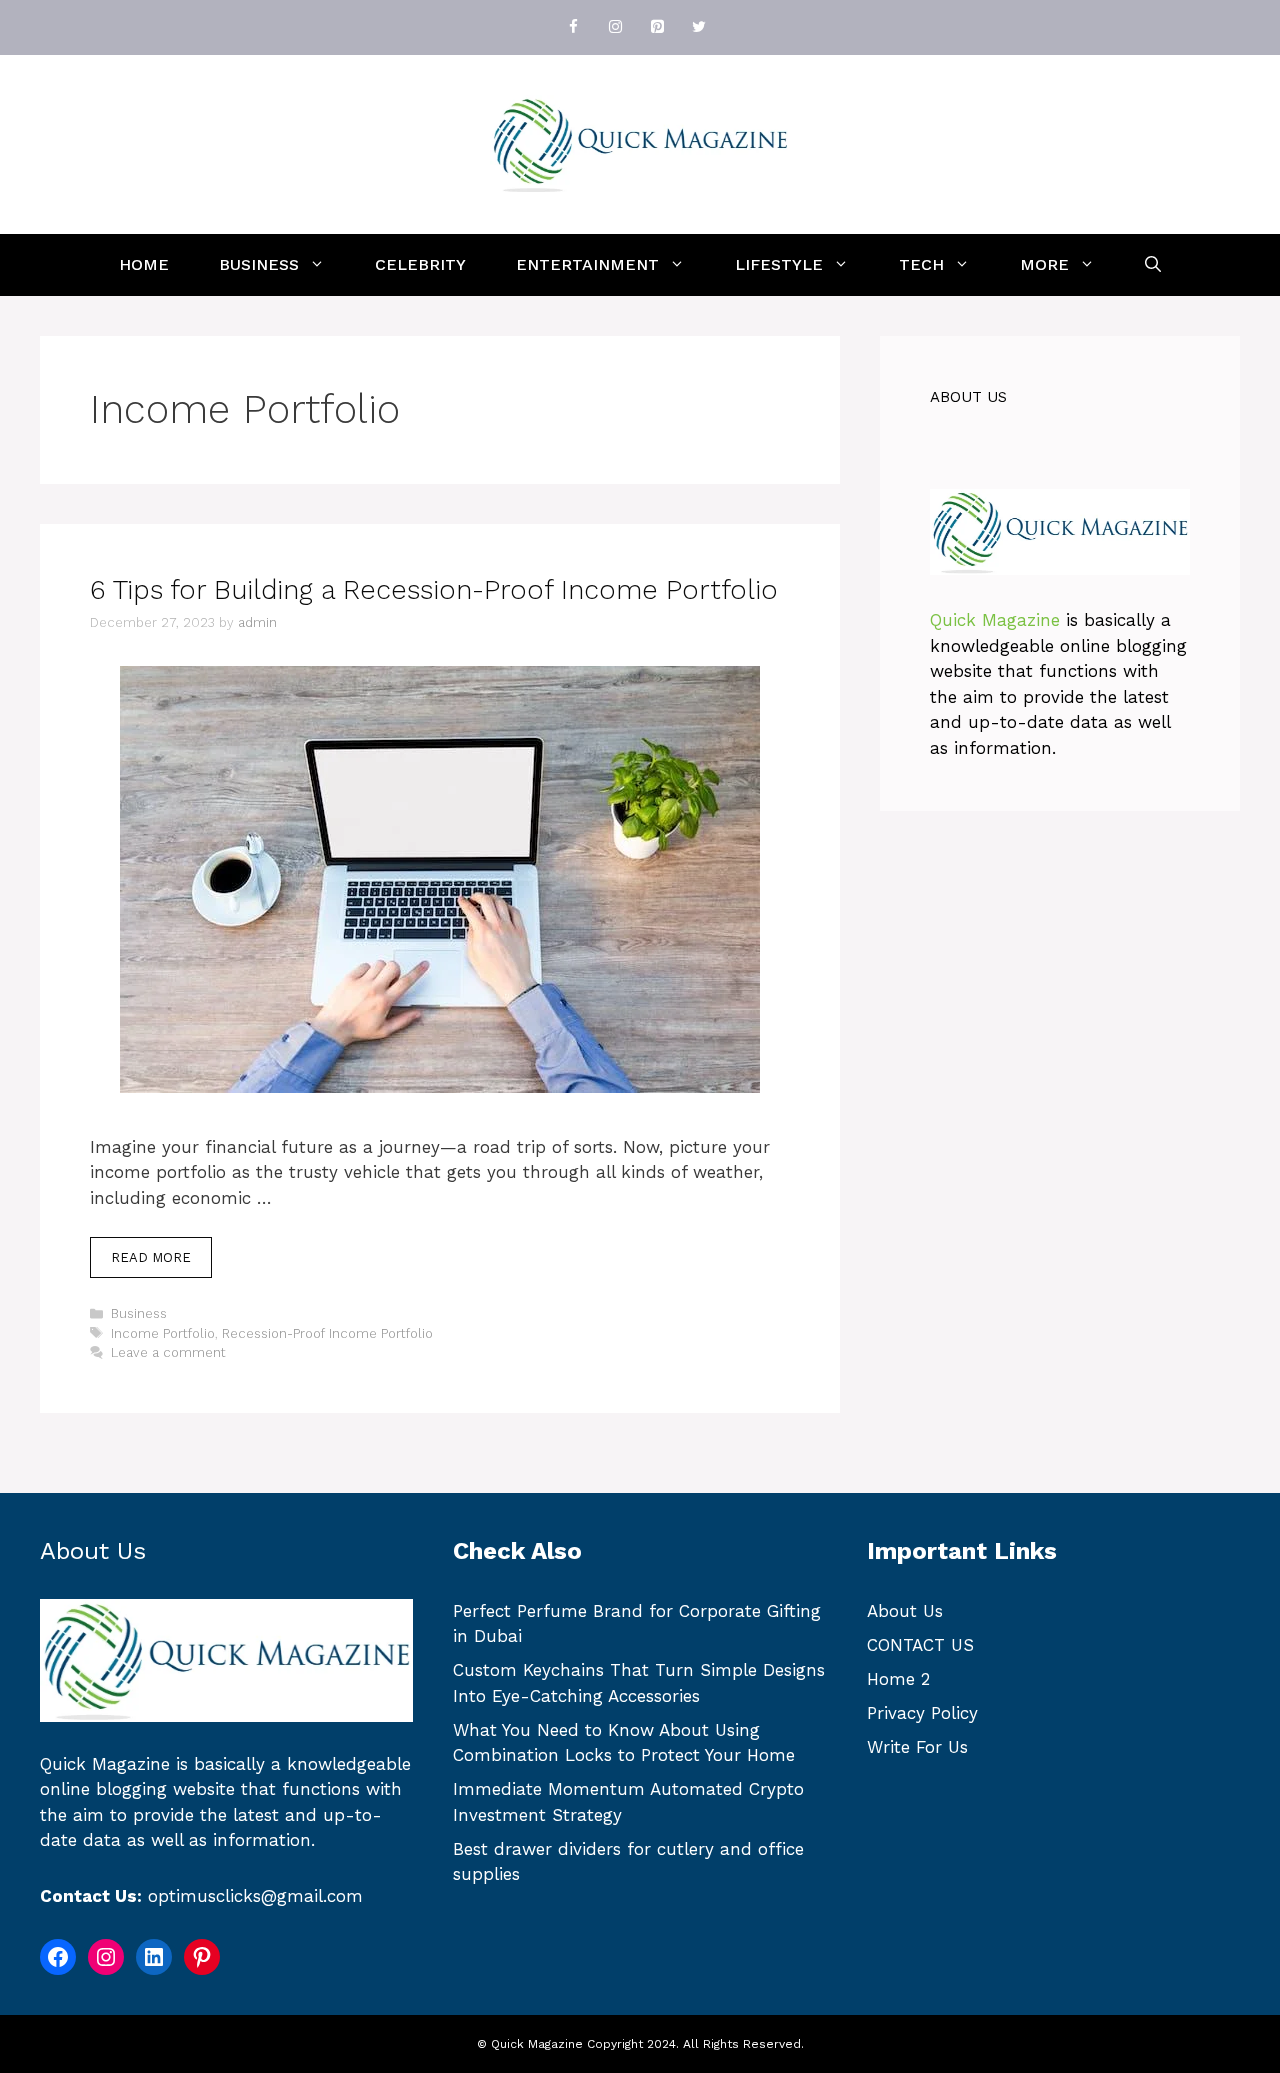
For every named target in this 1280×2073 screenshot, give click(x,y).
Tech (921, 264)
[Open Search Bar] (1153, 265)
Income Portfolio (163, 1333)
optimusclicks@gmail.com (255, 1896)
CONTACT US (920, 1645)
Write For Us (917, 1747)
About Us (905, 1611)
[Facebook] (573, 27)
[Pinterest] (657, 27)
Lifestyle (779, 264)
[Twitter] (699, 27)
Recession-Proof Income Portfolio (327, 1333)
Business (259, 264)
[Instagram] (615, 27)
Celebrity (420, 264)
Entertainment (587, 264)
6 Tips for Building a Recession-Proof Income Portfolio (434, 590)
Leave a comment (168, 1352)
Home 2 (898, 1679)
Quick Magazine (995, 620)
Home (144, 264)
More (1044, 264)
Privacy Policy (922, 1713)
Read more (151, 1257)
